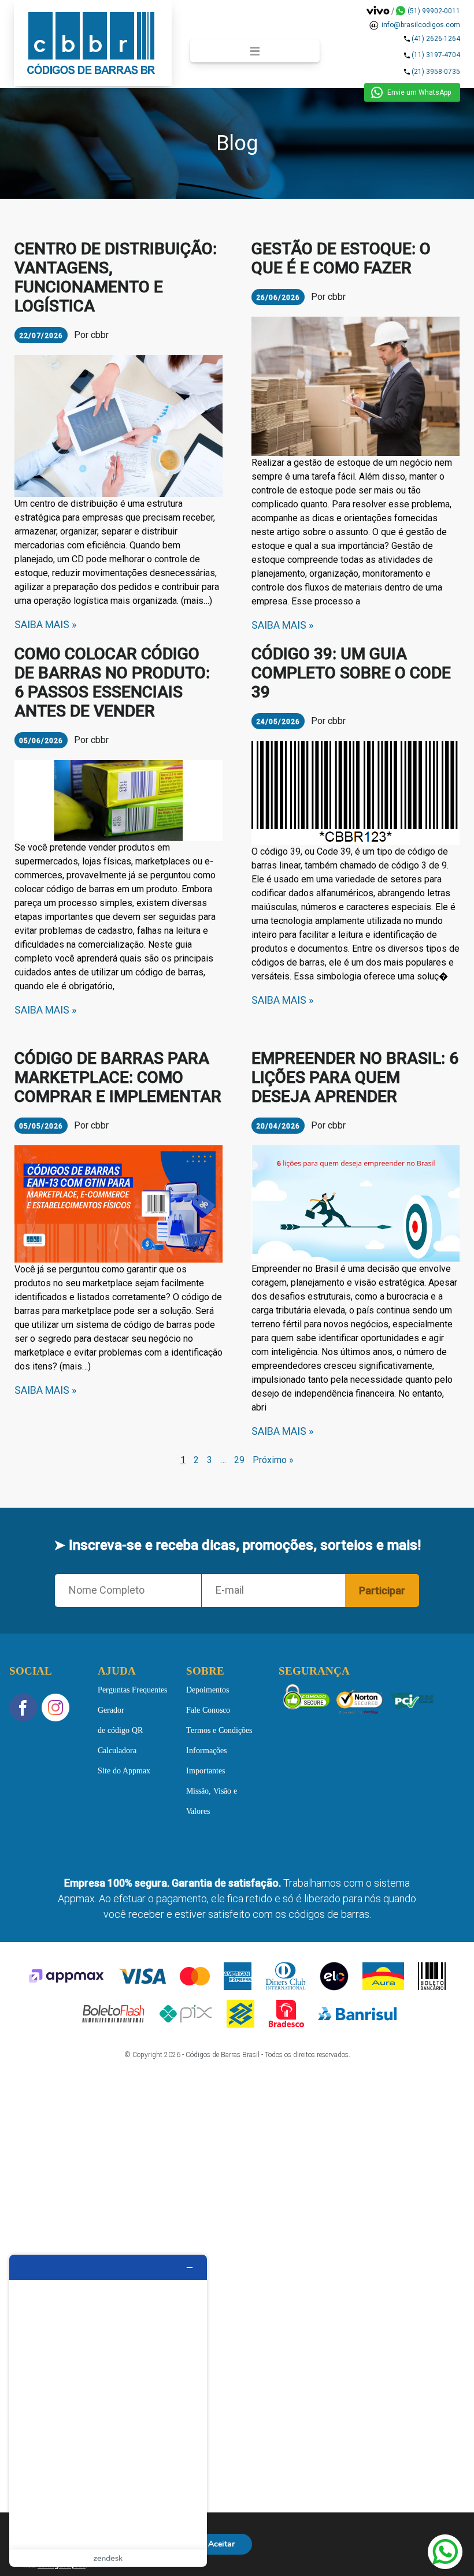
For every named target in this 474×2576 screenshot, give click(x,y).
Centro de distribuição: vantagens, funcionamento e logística (116, 277)
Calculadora (117, 1750)
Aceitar (221, 2544)
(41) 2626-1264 (436, 39)
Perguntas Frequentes (132, 1689)
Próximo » (273, 1460)
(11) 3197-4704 (436, 55)
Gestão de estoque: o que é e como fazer (341, 258)
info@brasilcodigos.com (421, 25)
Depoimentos (208, 1689)
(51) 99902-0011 (434, 11)
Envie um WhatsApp (419, 92)
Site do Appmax (124, 1770)
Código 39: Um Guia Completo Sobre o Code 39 (351, 673)
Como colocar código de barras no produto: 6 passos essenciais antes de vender (112, 682)
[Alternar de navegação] (255, 51)
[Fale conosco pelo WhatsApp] (445, 2552)
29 (239, 1460)
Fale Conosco (208, 1710)
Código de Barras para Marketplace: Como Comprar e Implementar (118, 1077)
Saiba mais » (45, 624)
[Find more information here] (108, 2411)
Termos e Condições (219, 1730)
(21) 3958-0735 (436, 72)
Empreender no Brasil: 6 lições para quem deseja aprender (355, 1077)
